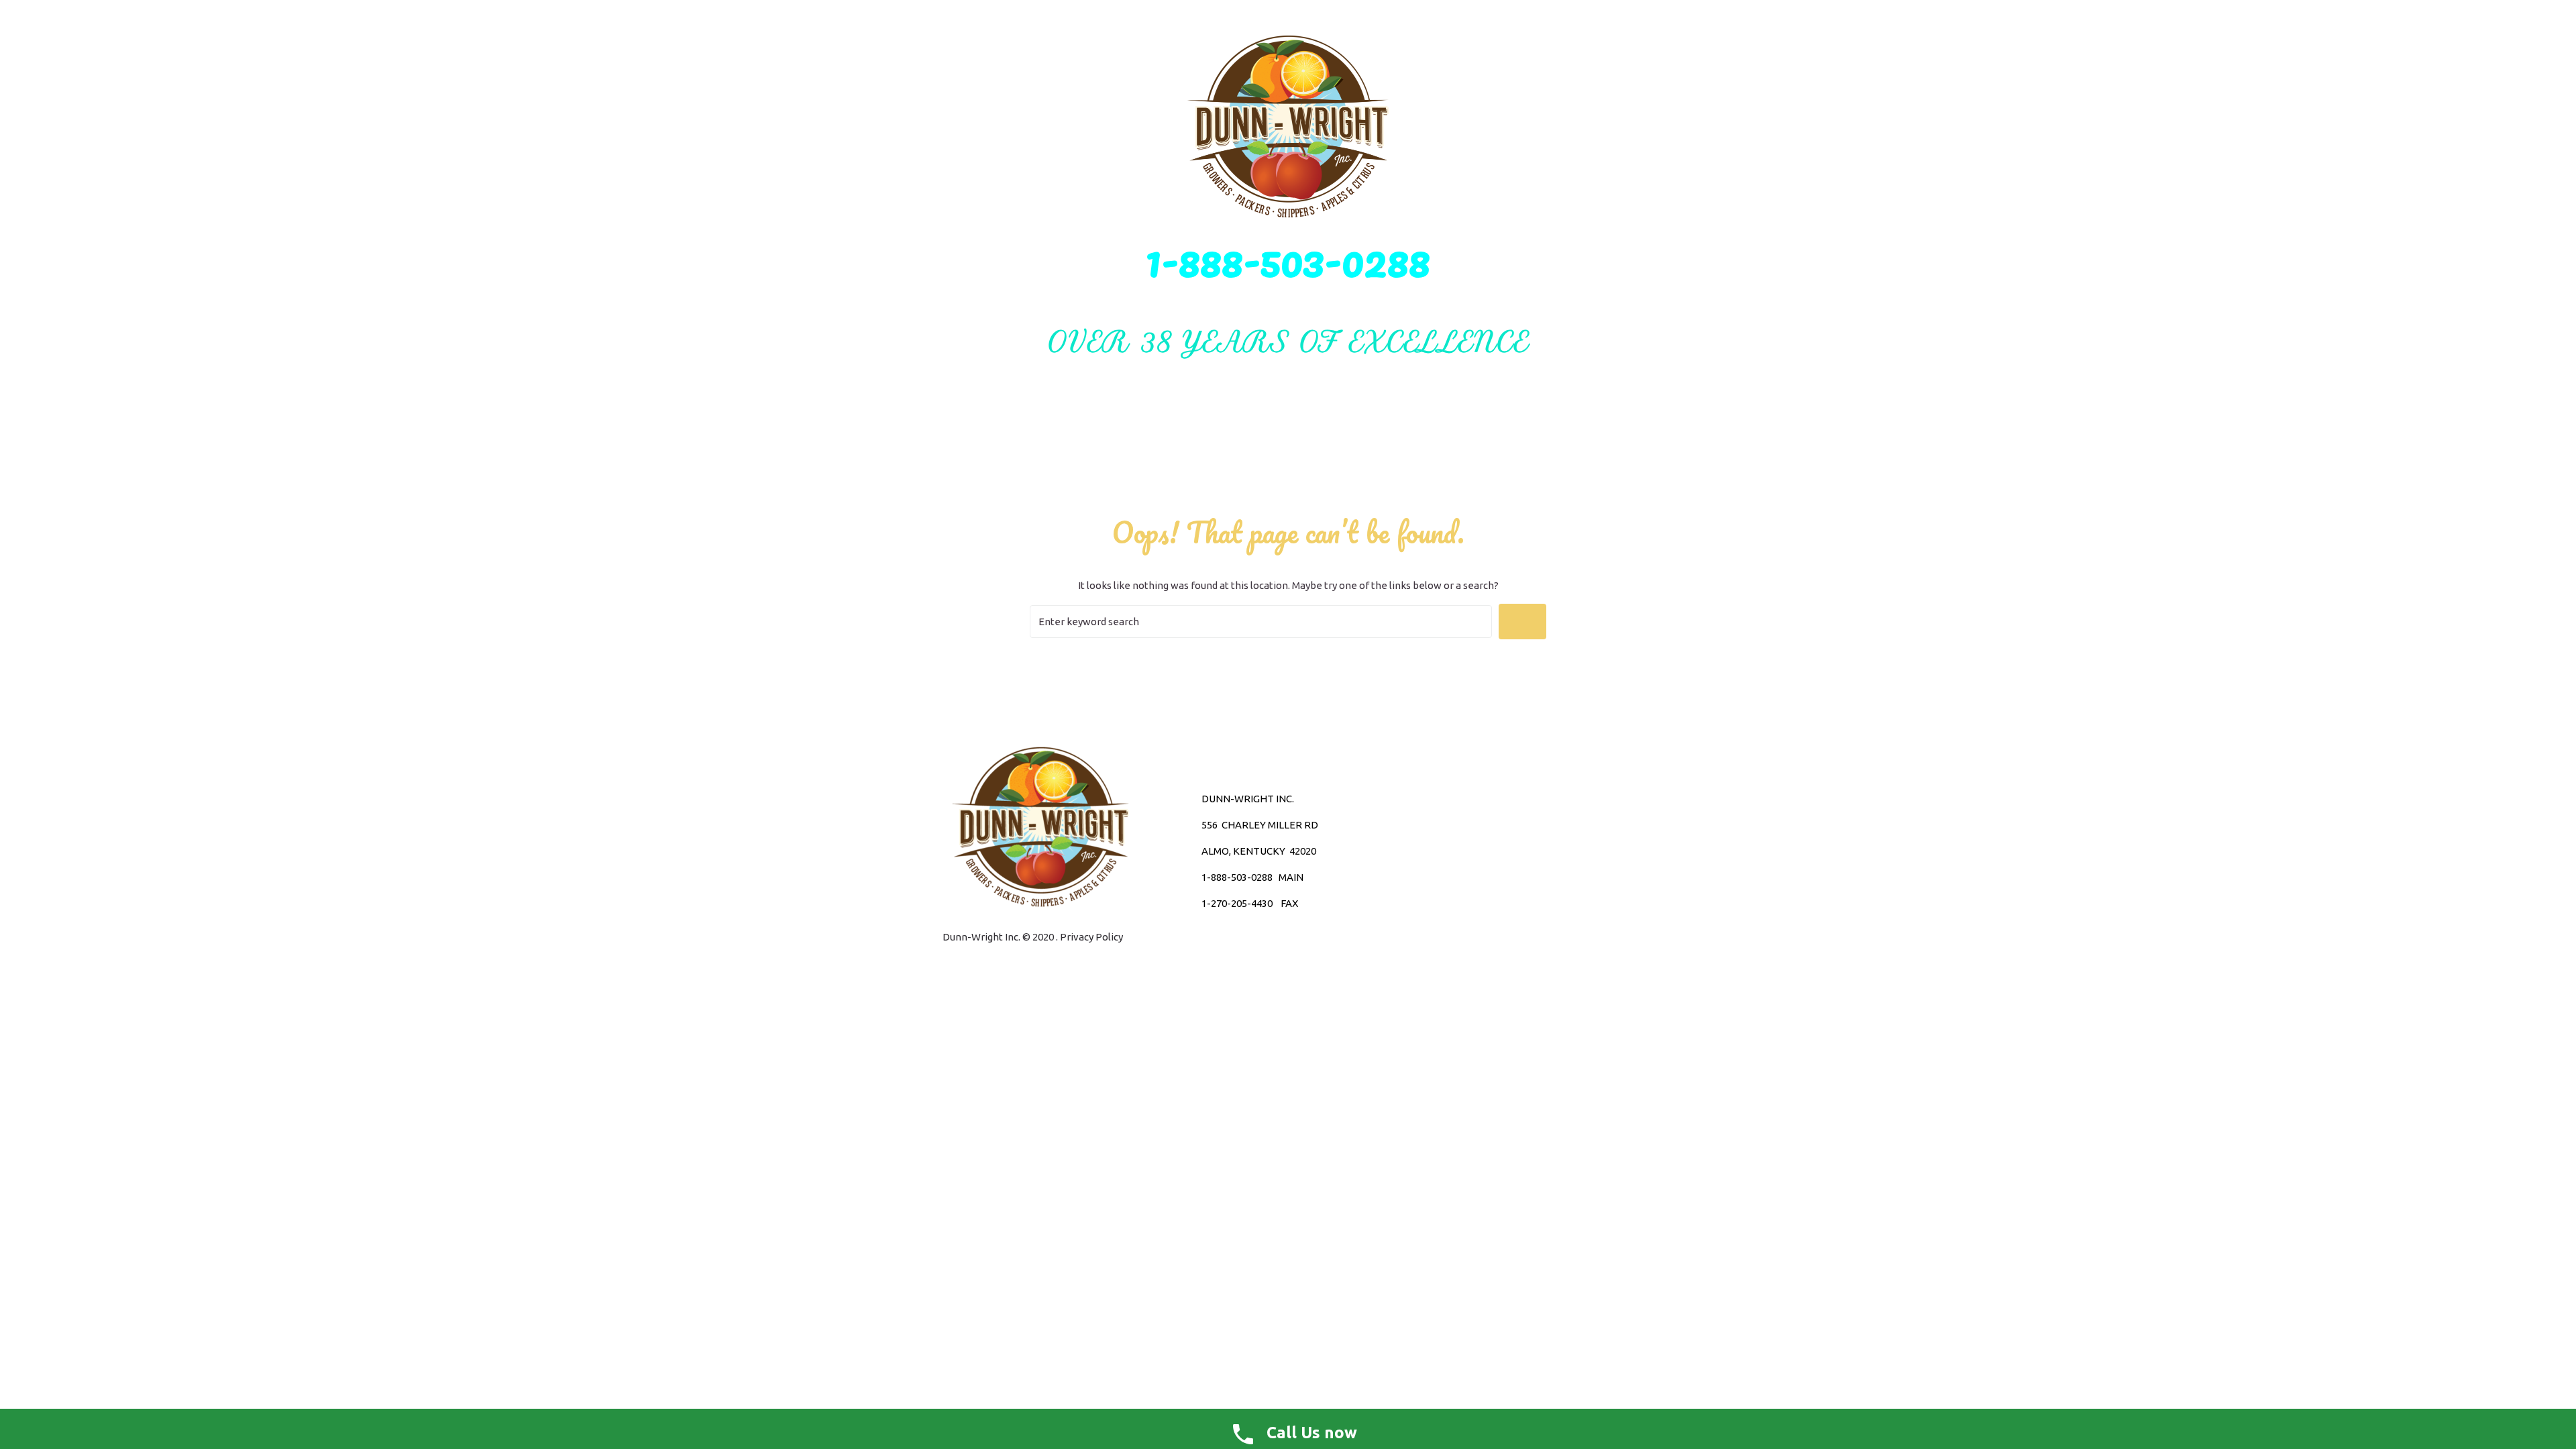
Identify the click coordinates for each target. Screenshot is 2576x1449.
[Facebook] (1473, 851)
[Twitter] (1426, 851)
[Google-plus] (1450, 851)
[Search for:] (1261, 622)
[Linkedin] (1497, 851)
